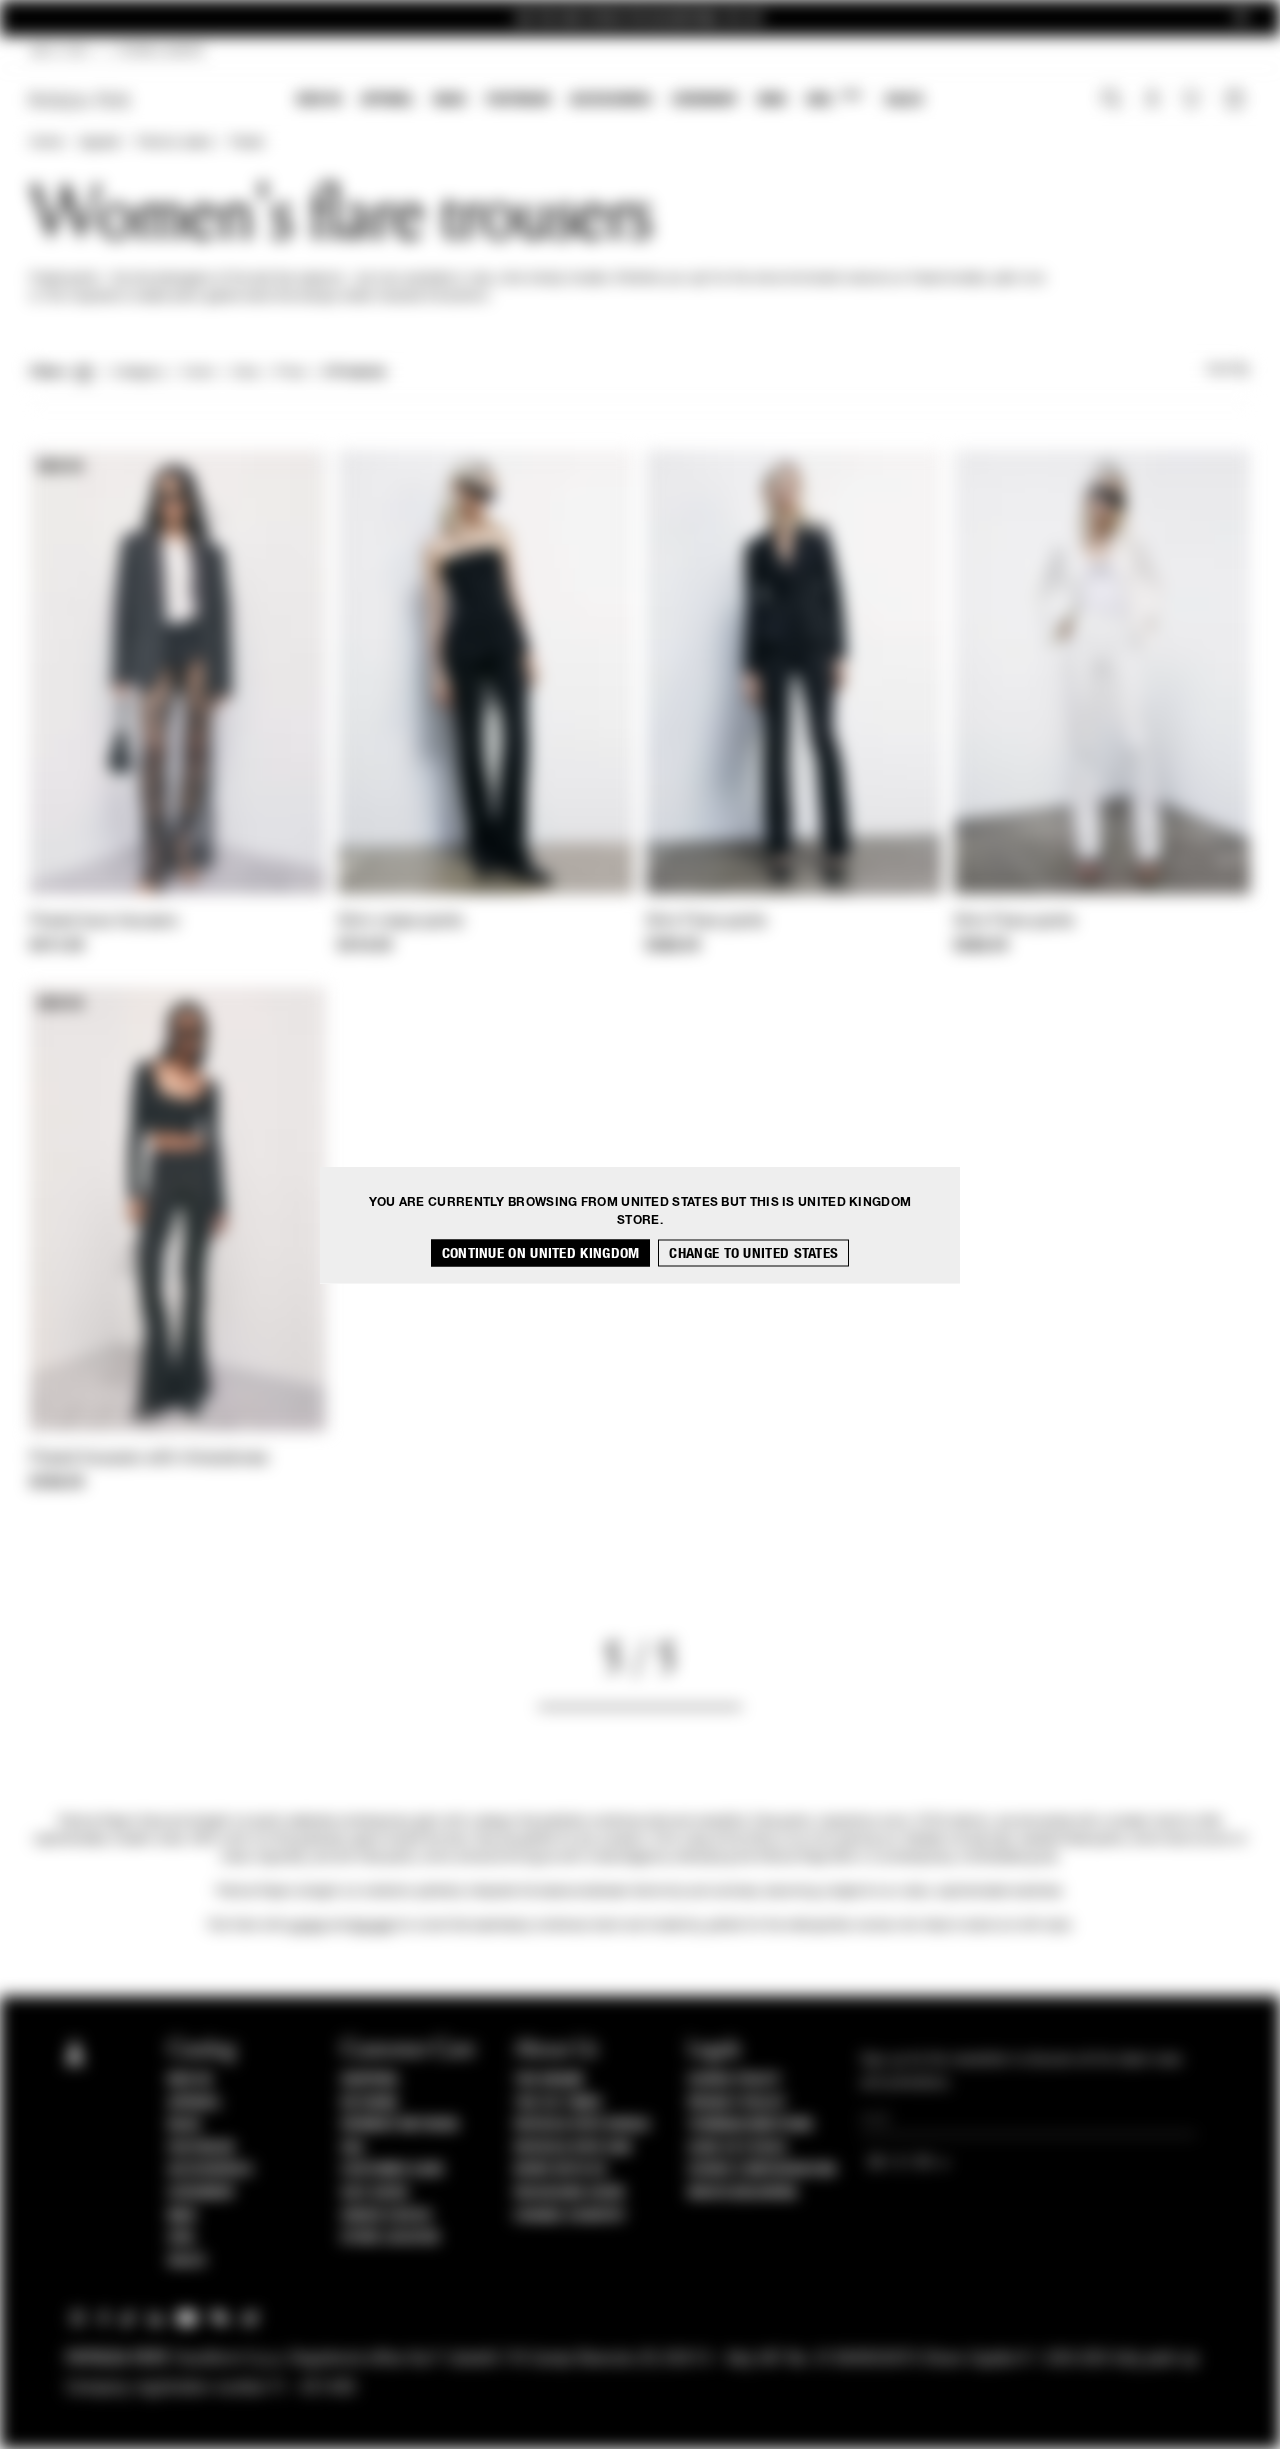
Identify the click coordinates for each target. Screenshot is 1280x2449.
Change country (569, 2216)
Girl (833, 98)
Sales (904, 99)
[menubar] (610, 101)
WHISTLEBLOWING (743, 2193)
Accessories (611, 99)
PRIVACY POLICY (737, 2103)
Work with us (560, 2170)
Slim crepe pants (401, 922)
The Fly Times (558, 2103)
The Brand (549, 2080)
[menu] (610, 101)
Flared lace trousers (104, 922)
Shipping (369, 2080)
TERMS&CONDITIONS (750, 2125)
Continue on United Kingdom (541, 1252)
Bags (450, 99)
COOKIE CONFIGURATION (762, 2170)
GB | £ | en (59, 52)
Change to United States (753, 1252)
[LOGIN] (1152, 101)
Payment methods (400, 2125)
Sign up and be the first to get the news (640, 18)
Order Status (386, 2216)
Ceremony (705, 99)
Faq (352, 2148)
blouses (372, 1926)
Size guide (375, 2193)
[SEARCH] (1111, 101)
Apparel (387, 99)
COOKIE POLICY (734, 2080)
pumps (306, 1926)
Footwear (518, 99)
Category (138, 373)
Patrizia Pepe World (582, 2125)
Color (198, 373)
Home (46, 143)
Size (245, 373)
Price (290, 373)
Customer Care (393, 2170)
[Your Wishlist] (1193, 104)
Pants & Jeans (175, 143)
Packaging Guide (570, 2193)
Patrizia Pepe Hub (573, 2148)
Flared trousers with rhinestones (149, 1459)
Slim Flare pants (706, 922)
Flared (246, 143)
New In (319, 99)
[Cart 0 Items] (1237, 101)
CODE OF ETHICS (737, 2148)
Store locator (390, 2238)
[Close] (1241, 18)
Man (772, 99)
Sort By (1228, 370)
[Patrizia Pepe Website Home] (80, 100)
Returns (369, 2103)
